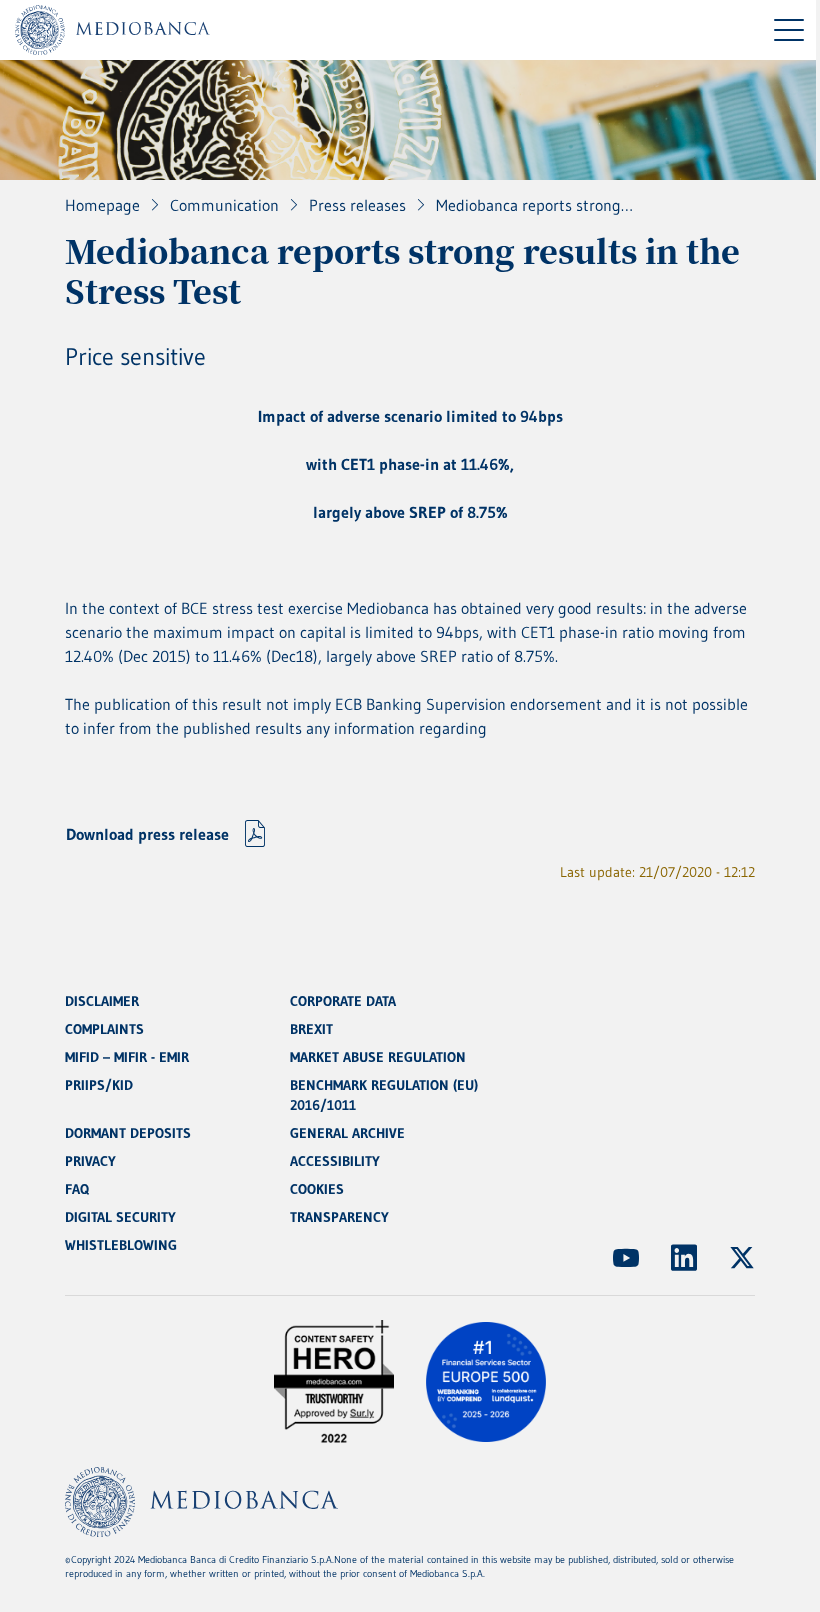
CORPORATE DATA (343, 1001)
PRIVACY (90, 1161)
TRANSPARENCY (339, 1217)
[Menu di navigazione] (789, 30)
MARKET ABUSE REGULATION (378, 1057)
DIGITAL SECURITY (120, 1217)
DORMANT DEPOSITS (128, 1133)
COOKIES (317, 1189)
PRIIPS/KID (99, 1085)
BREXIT (311, 1029)
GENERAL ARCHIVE (347, 1133)
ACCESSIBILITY (335, 1161)
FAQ (77, 1189)
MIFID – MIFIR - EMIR (127, 1057)
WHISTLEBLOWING (121, 1245)
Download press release (147, 834)
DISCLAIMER (102, 1001)
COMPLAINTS (104, 1029)
